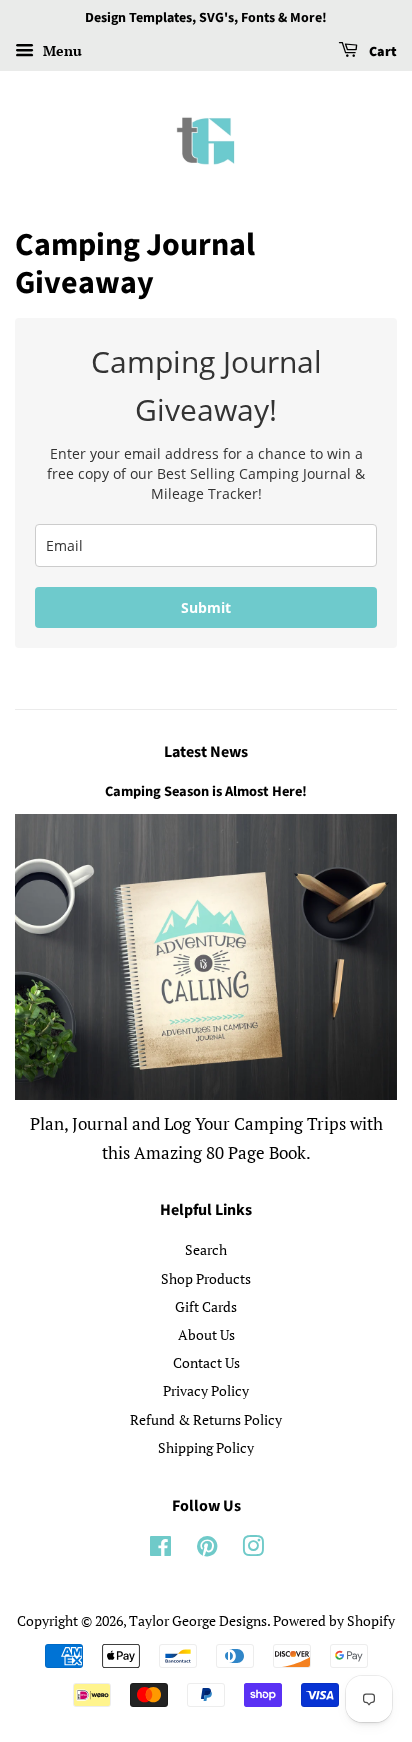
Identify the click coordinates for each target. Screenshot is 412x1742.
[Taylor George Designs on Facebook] (160, 1549)
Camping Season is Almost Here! (206, 791)
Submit (206, 607)
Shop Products (206, 1278)
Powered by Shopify (334, 1620)
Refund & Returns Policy (206, 1419)
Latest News (206, 752)
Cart (381, 52)
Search (206, 1249)
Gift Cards (206, 1306)
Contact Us (206, 1362)
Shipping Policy (206, 1447)
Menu (60, 50)
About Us (206, 1334)
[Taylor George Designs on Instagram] (253, 1549)
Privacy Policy (206, 1390)
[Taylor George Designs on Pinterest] (207, 1549)
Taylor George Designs (198, 1620)
